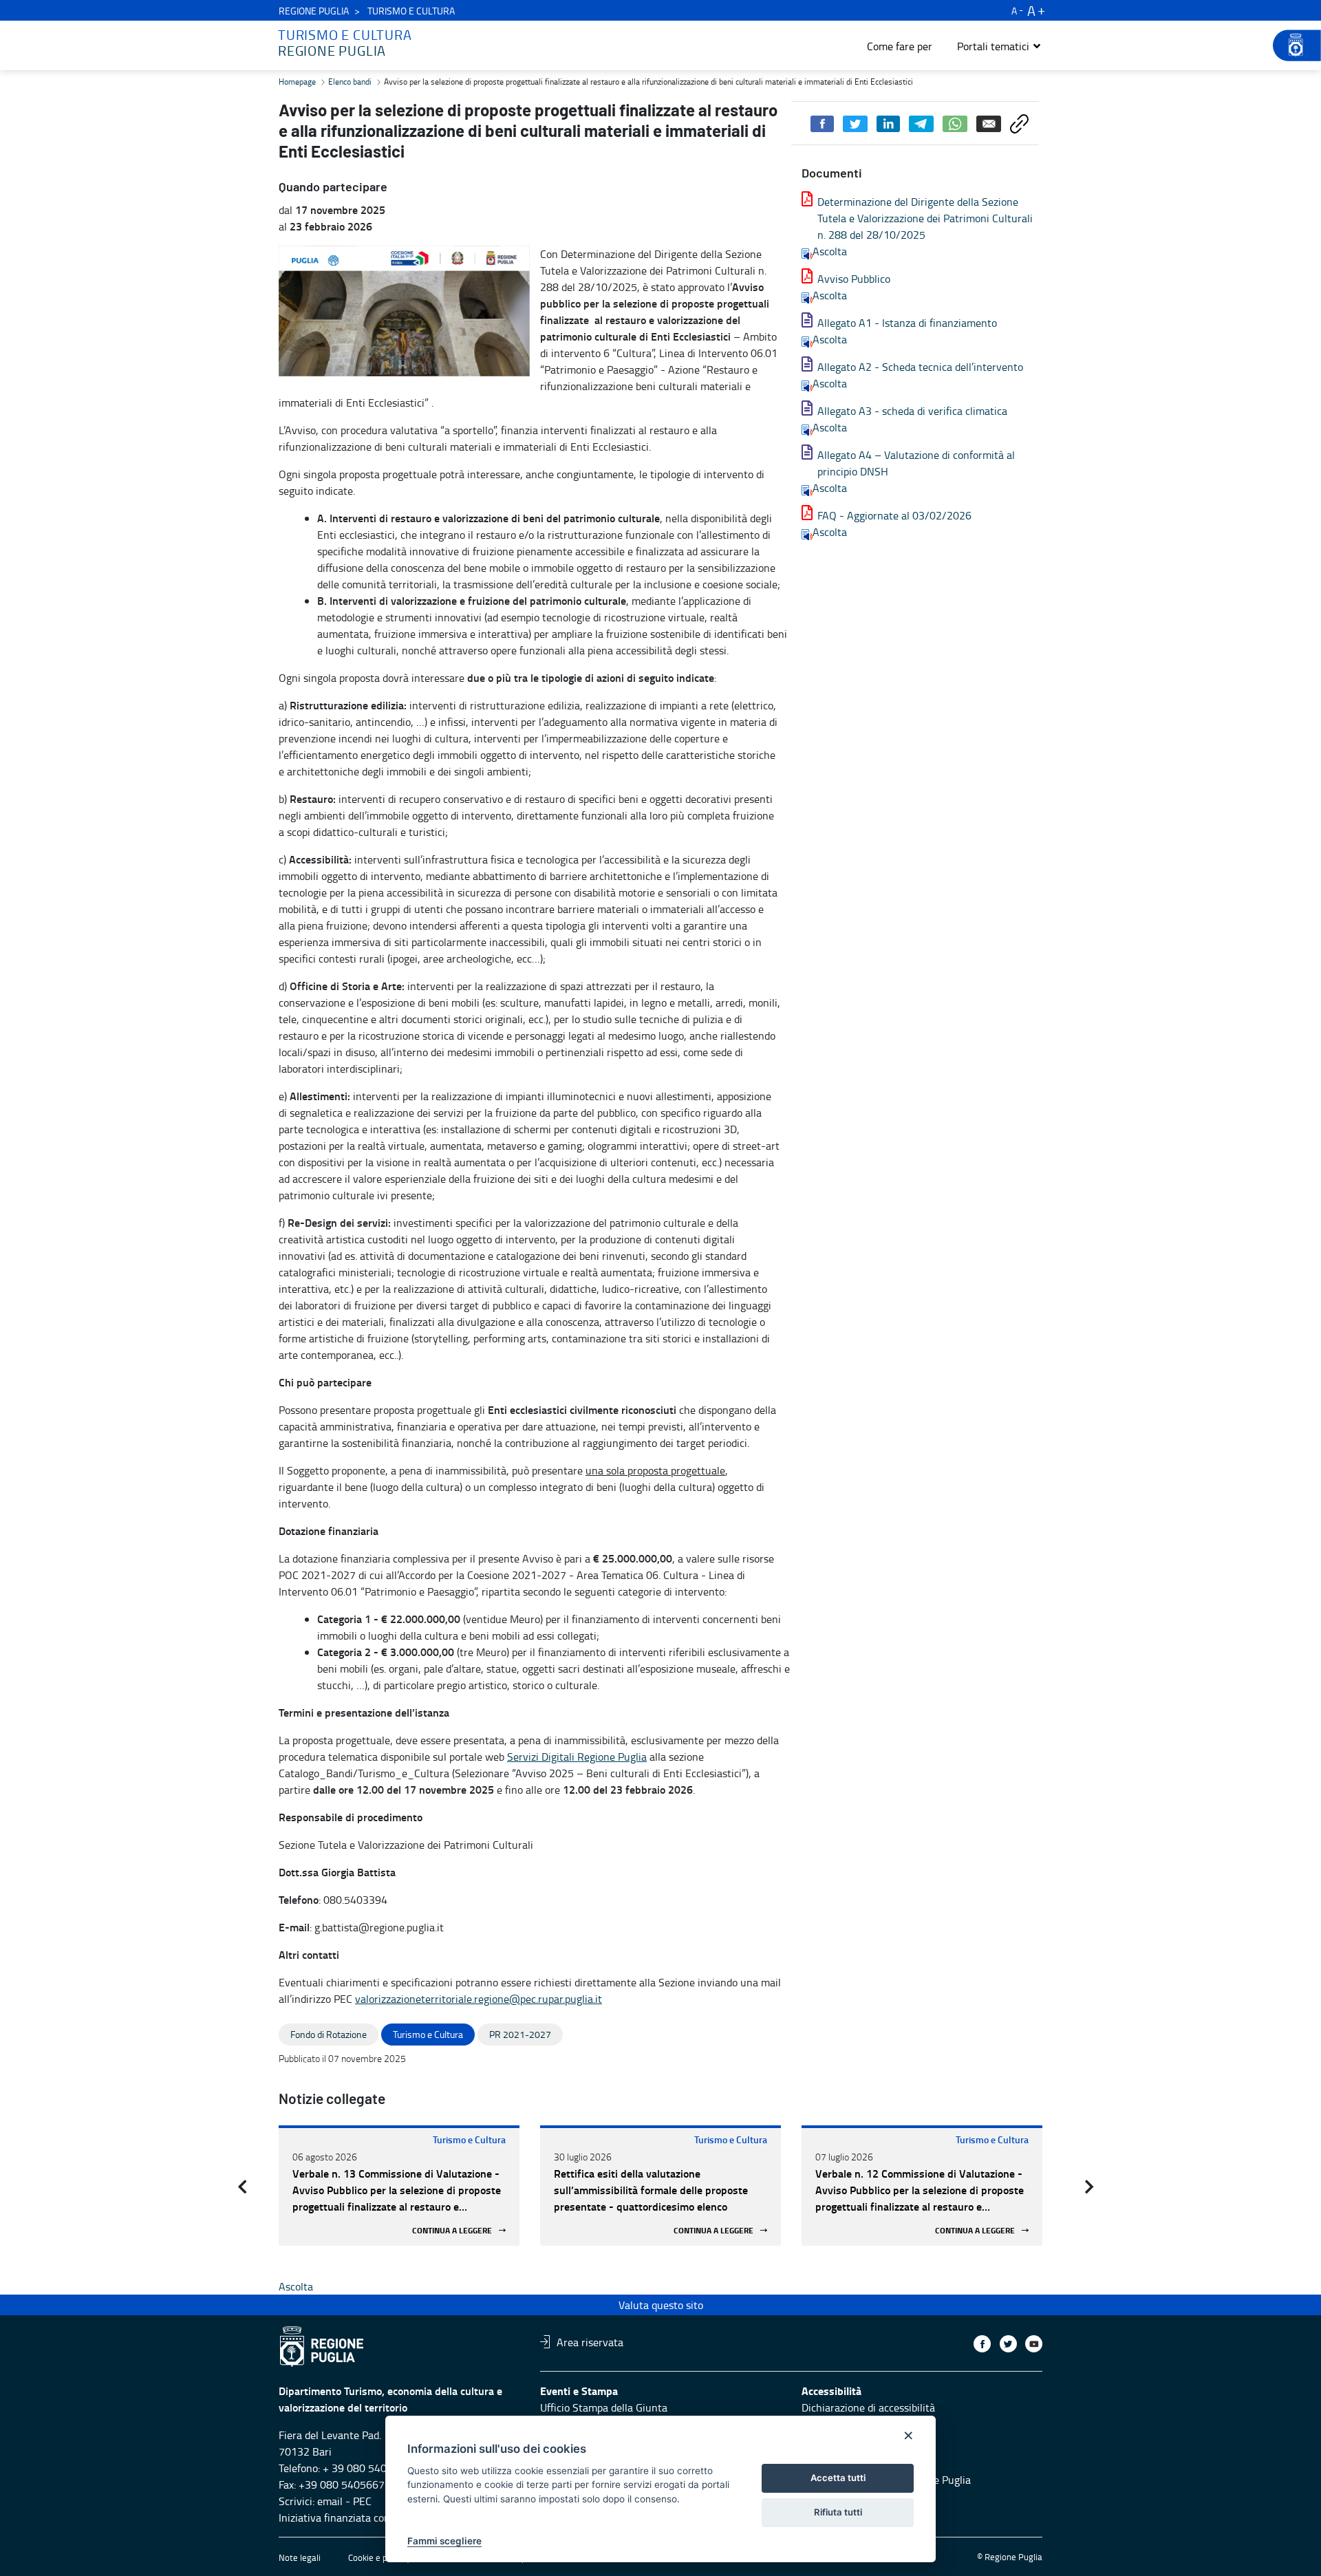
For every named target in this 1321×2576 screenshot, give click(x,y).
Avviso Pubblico (854, 279)
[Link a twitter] (1008, 2344)
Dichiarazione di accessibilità (868, 2407)
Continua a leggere (452, 2230)
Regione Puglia (314, 11)
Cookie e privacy (379, 2557)
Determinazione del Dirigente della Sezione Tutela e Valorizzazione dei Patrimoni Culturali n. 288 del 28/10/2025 (925, 218)
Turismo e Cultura (469, 2139)
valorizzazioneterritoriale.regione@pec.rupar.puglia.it (479, 1999)
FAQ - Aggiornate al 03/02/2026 (894, 515)
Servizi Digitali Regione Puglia (577, 1757)
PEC (362, 2501)
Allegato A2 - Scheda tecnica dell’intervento (920, 367)
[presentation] (242, 2187)
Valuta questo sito (661, 2305)
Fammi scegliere (444, 2541)
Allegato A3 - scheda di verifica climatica (912, 411)
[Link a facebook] (982, 2344)
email (330, 2501)
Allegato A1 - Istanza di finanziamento (907, 323)
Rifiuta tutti (838, 2512)
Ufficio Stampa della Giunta (604, 2407)
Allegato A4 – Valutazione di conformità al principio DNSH (916, 463)
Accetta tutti (838, 2478)
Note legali (300, 2557)
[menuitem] (900, 46)
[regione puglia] (1290, 45)
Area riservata (590, 2341)
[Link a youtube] (1034, 2344)
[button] (999, 46)
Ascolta (830, 251)
